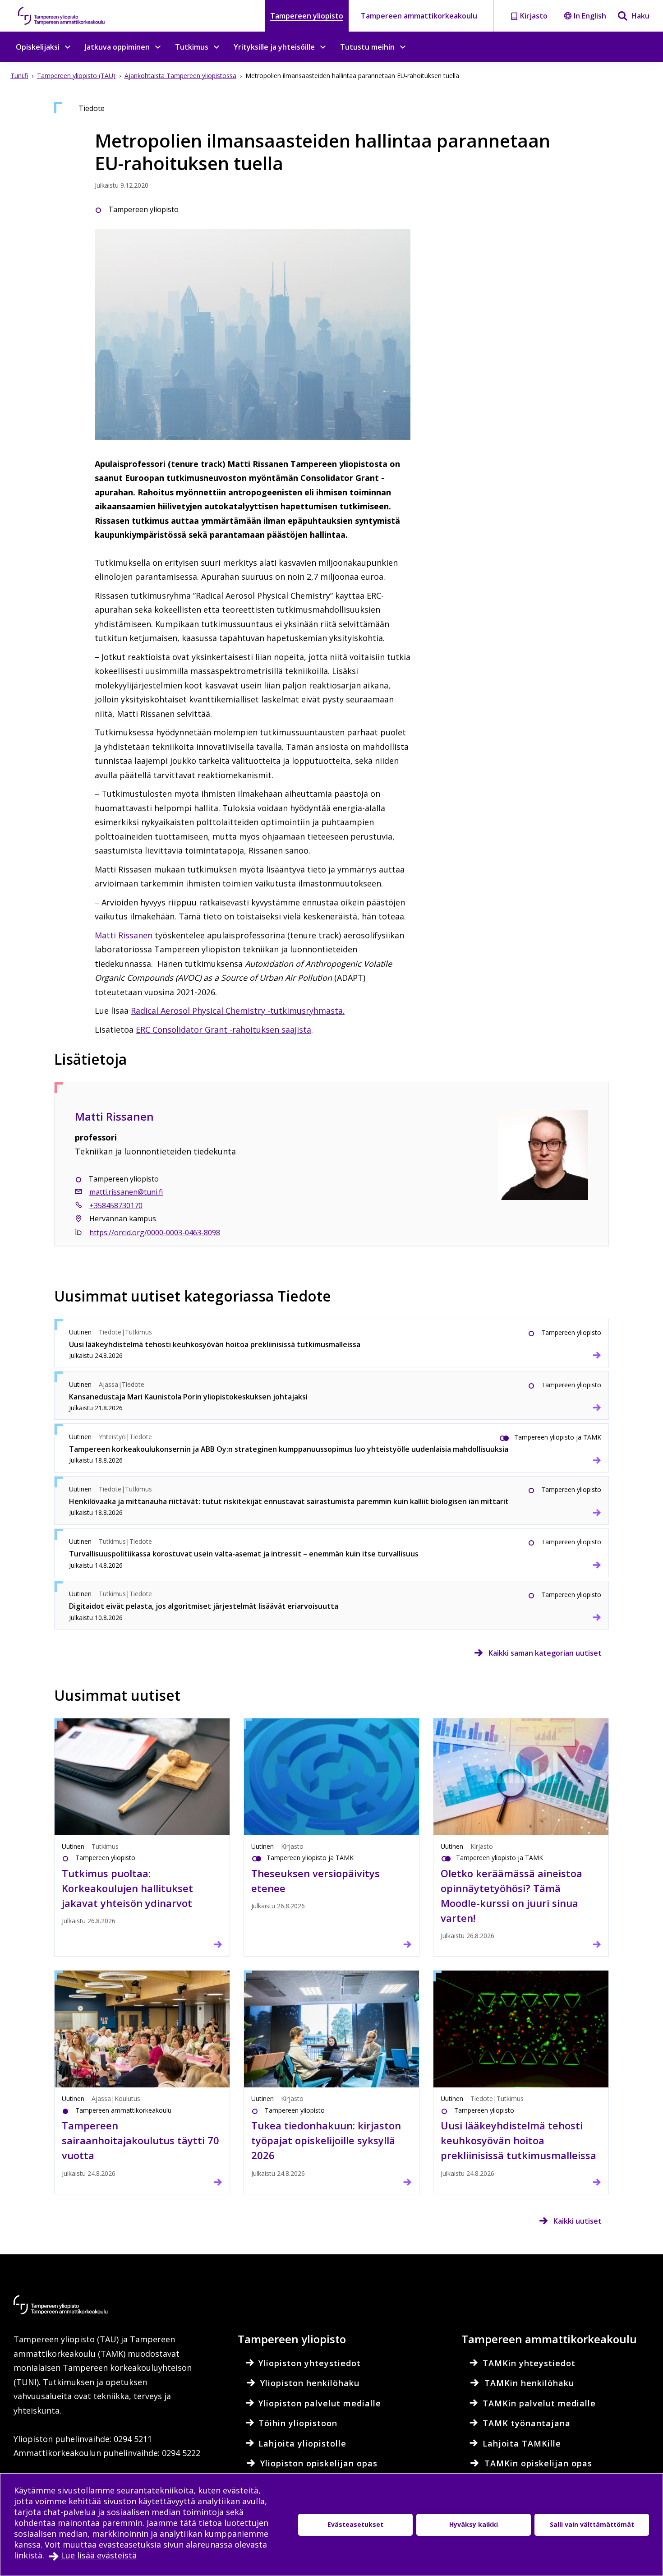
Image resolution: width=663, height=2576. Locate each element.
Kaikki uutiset (578, 2221)
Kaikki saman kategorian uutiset (545, 1653)
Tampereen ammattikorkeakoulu (419, 16)
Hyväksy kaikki (474, 2524)
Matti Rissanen (124, 935)
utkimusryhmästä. (238, 1011)
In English (590, 16)
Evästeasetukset (355, 2524)
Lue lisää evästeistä (99, 2555)
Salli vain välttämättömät (592, 2524)
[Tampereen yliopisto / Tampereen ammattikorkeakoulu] (70, 16)
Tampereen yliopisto (307, 16)
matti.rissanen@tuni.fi (126, 1192)
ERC (144, 1029)
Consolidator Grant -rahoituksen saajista (232, 1029)
